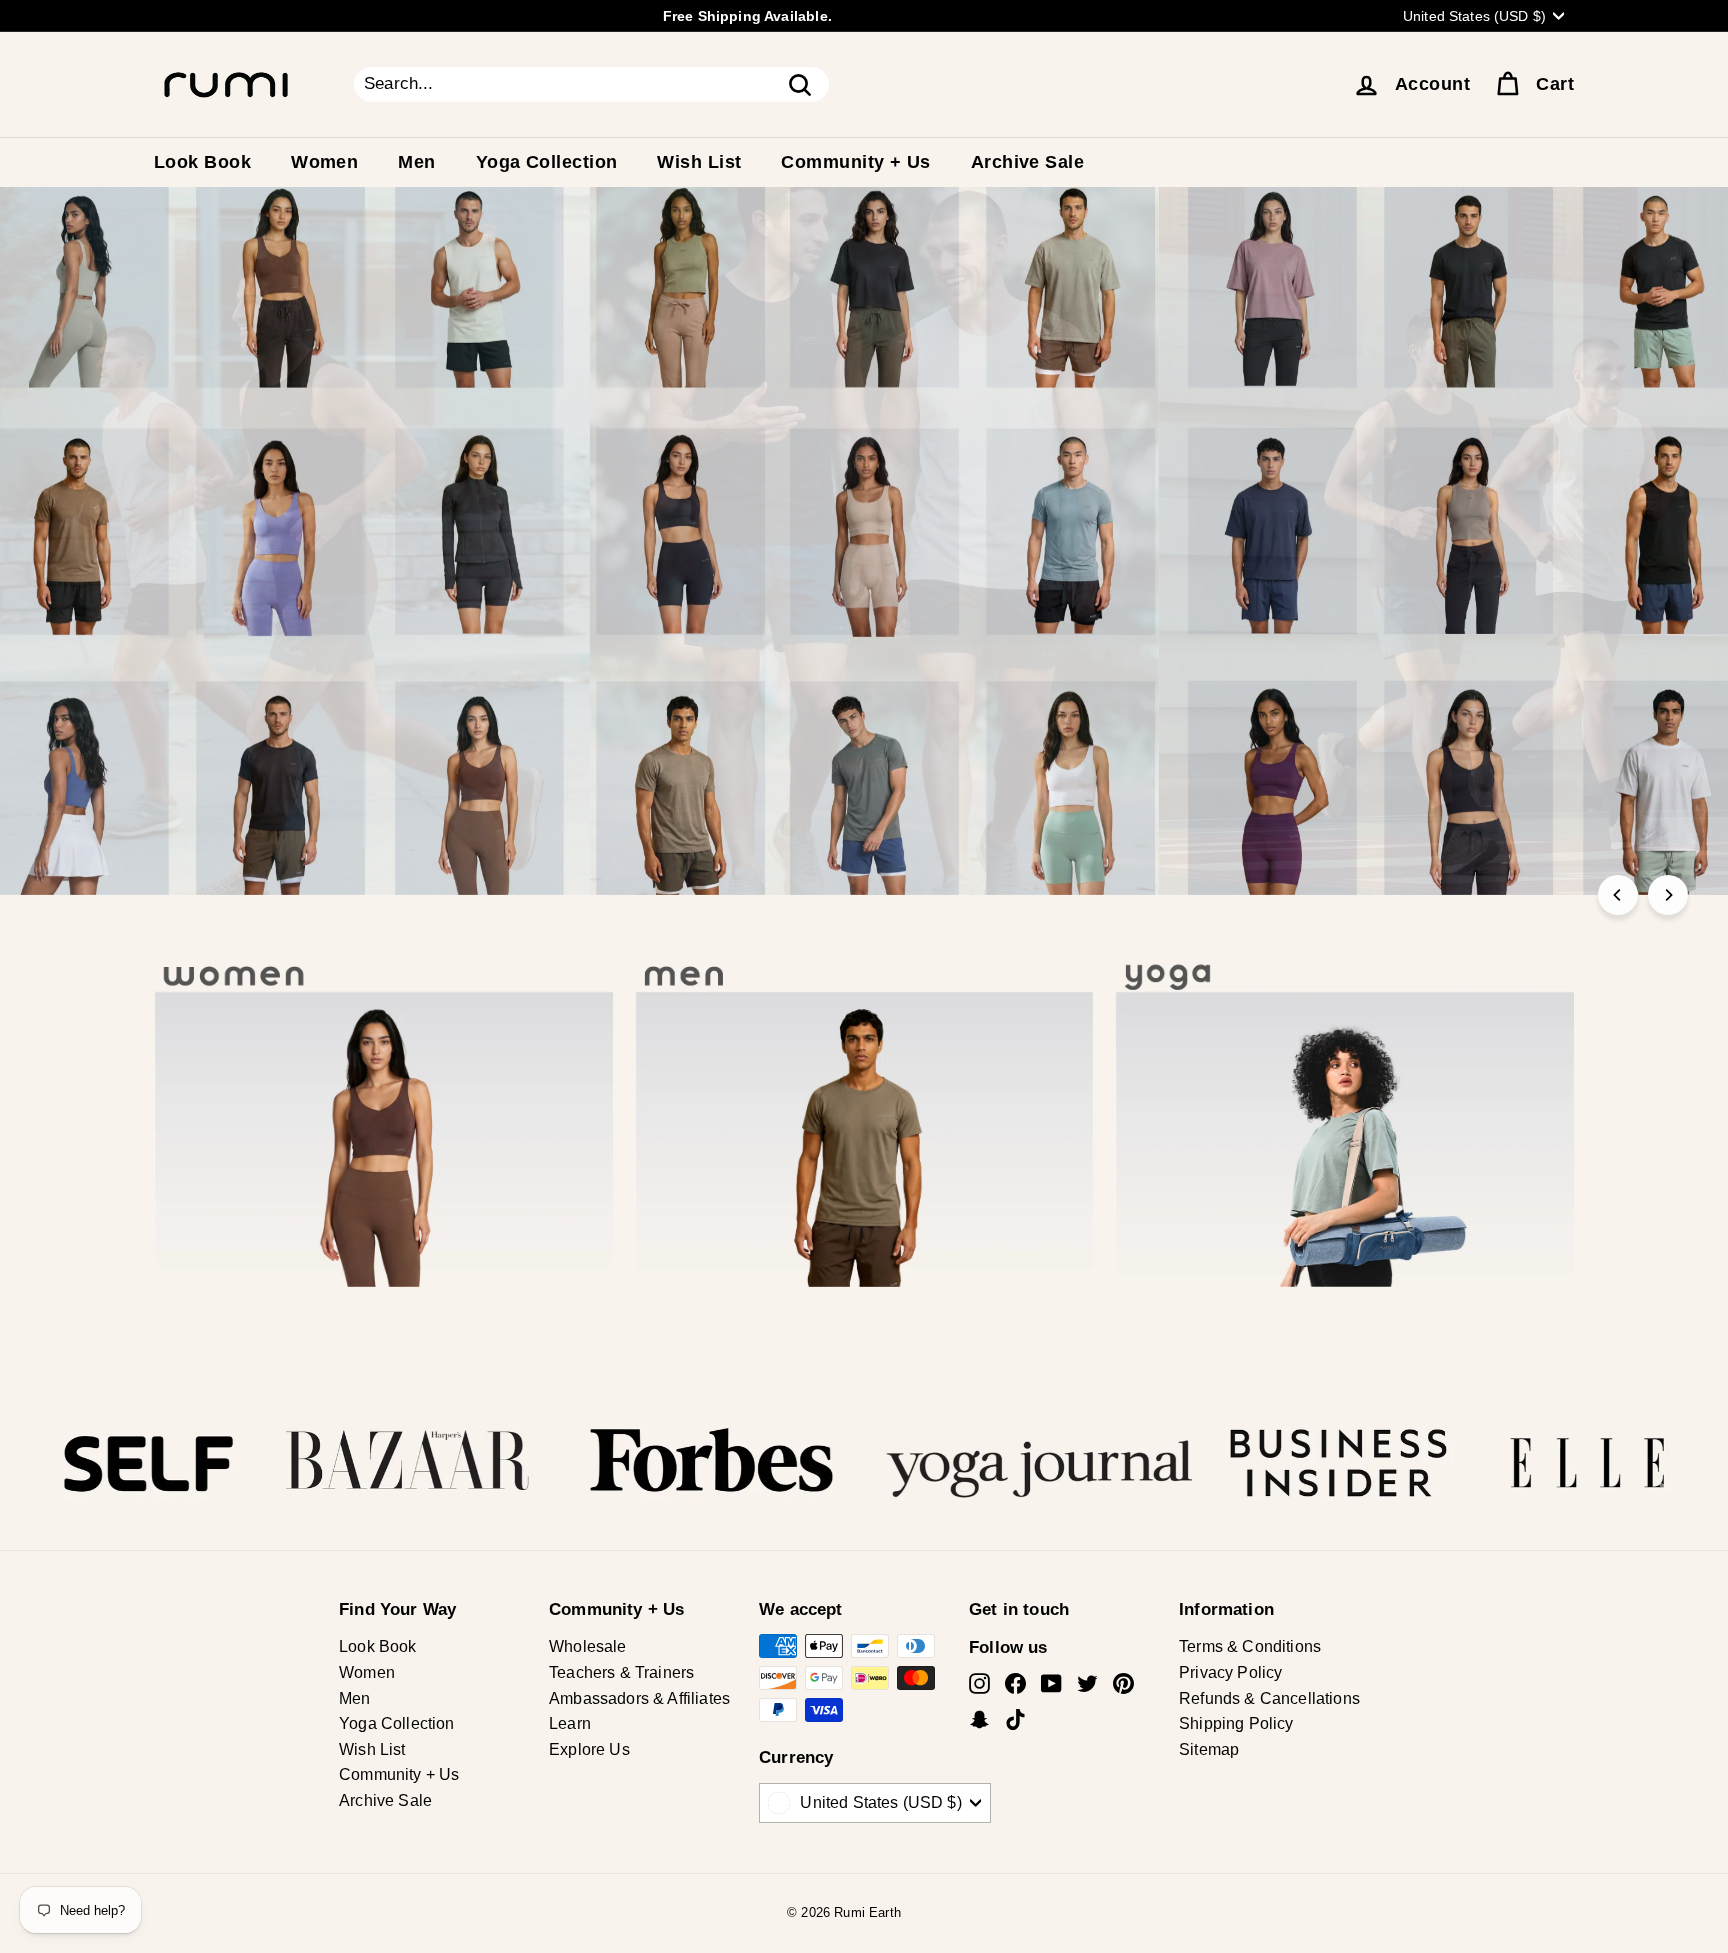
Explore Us (589, 1749)
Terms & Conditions (1250, 1646)
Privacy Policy (1230, 1672)
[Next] (1668, 895)
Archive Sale (1027, 162)
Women (324, 162)
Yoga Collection (547, 162)
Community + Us (855, 162)
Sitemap (1209, 1749)
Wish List (699, 162)
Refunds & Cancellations (1269, 1698)
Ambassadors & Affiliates (639, 1698)
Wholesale (588, 1646)
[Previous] (1618, 895)
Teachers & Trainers (621, 1672)
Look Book (202, 162)
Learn (570, 1723)
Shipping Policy (1236, 1723)
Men (416, 162)
